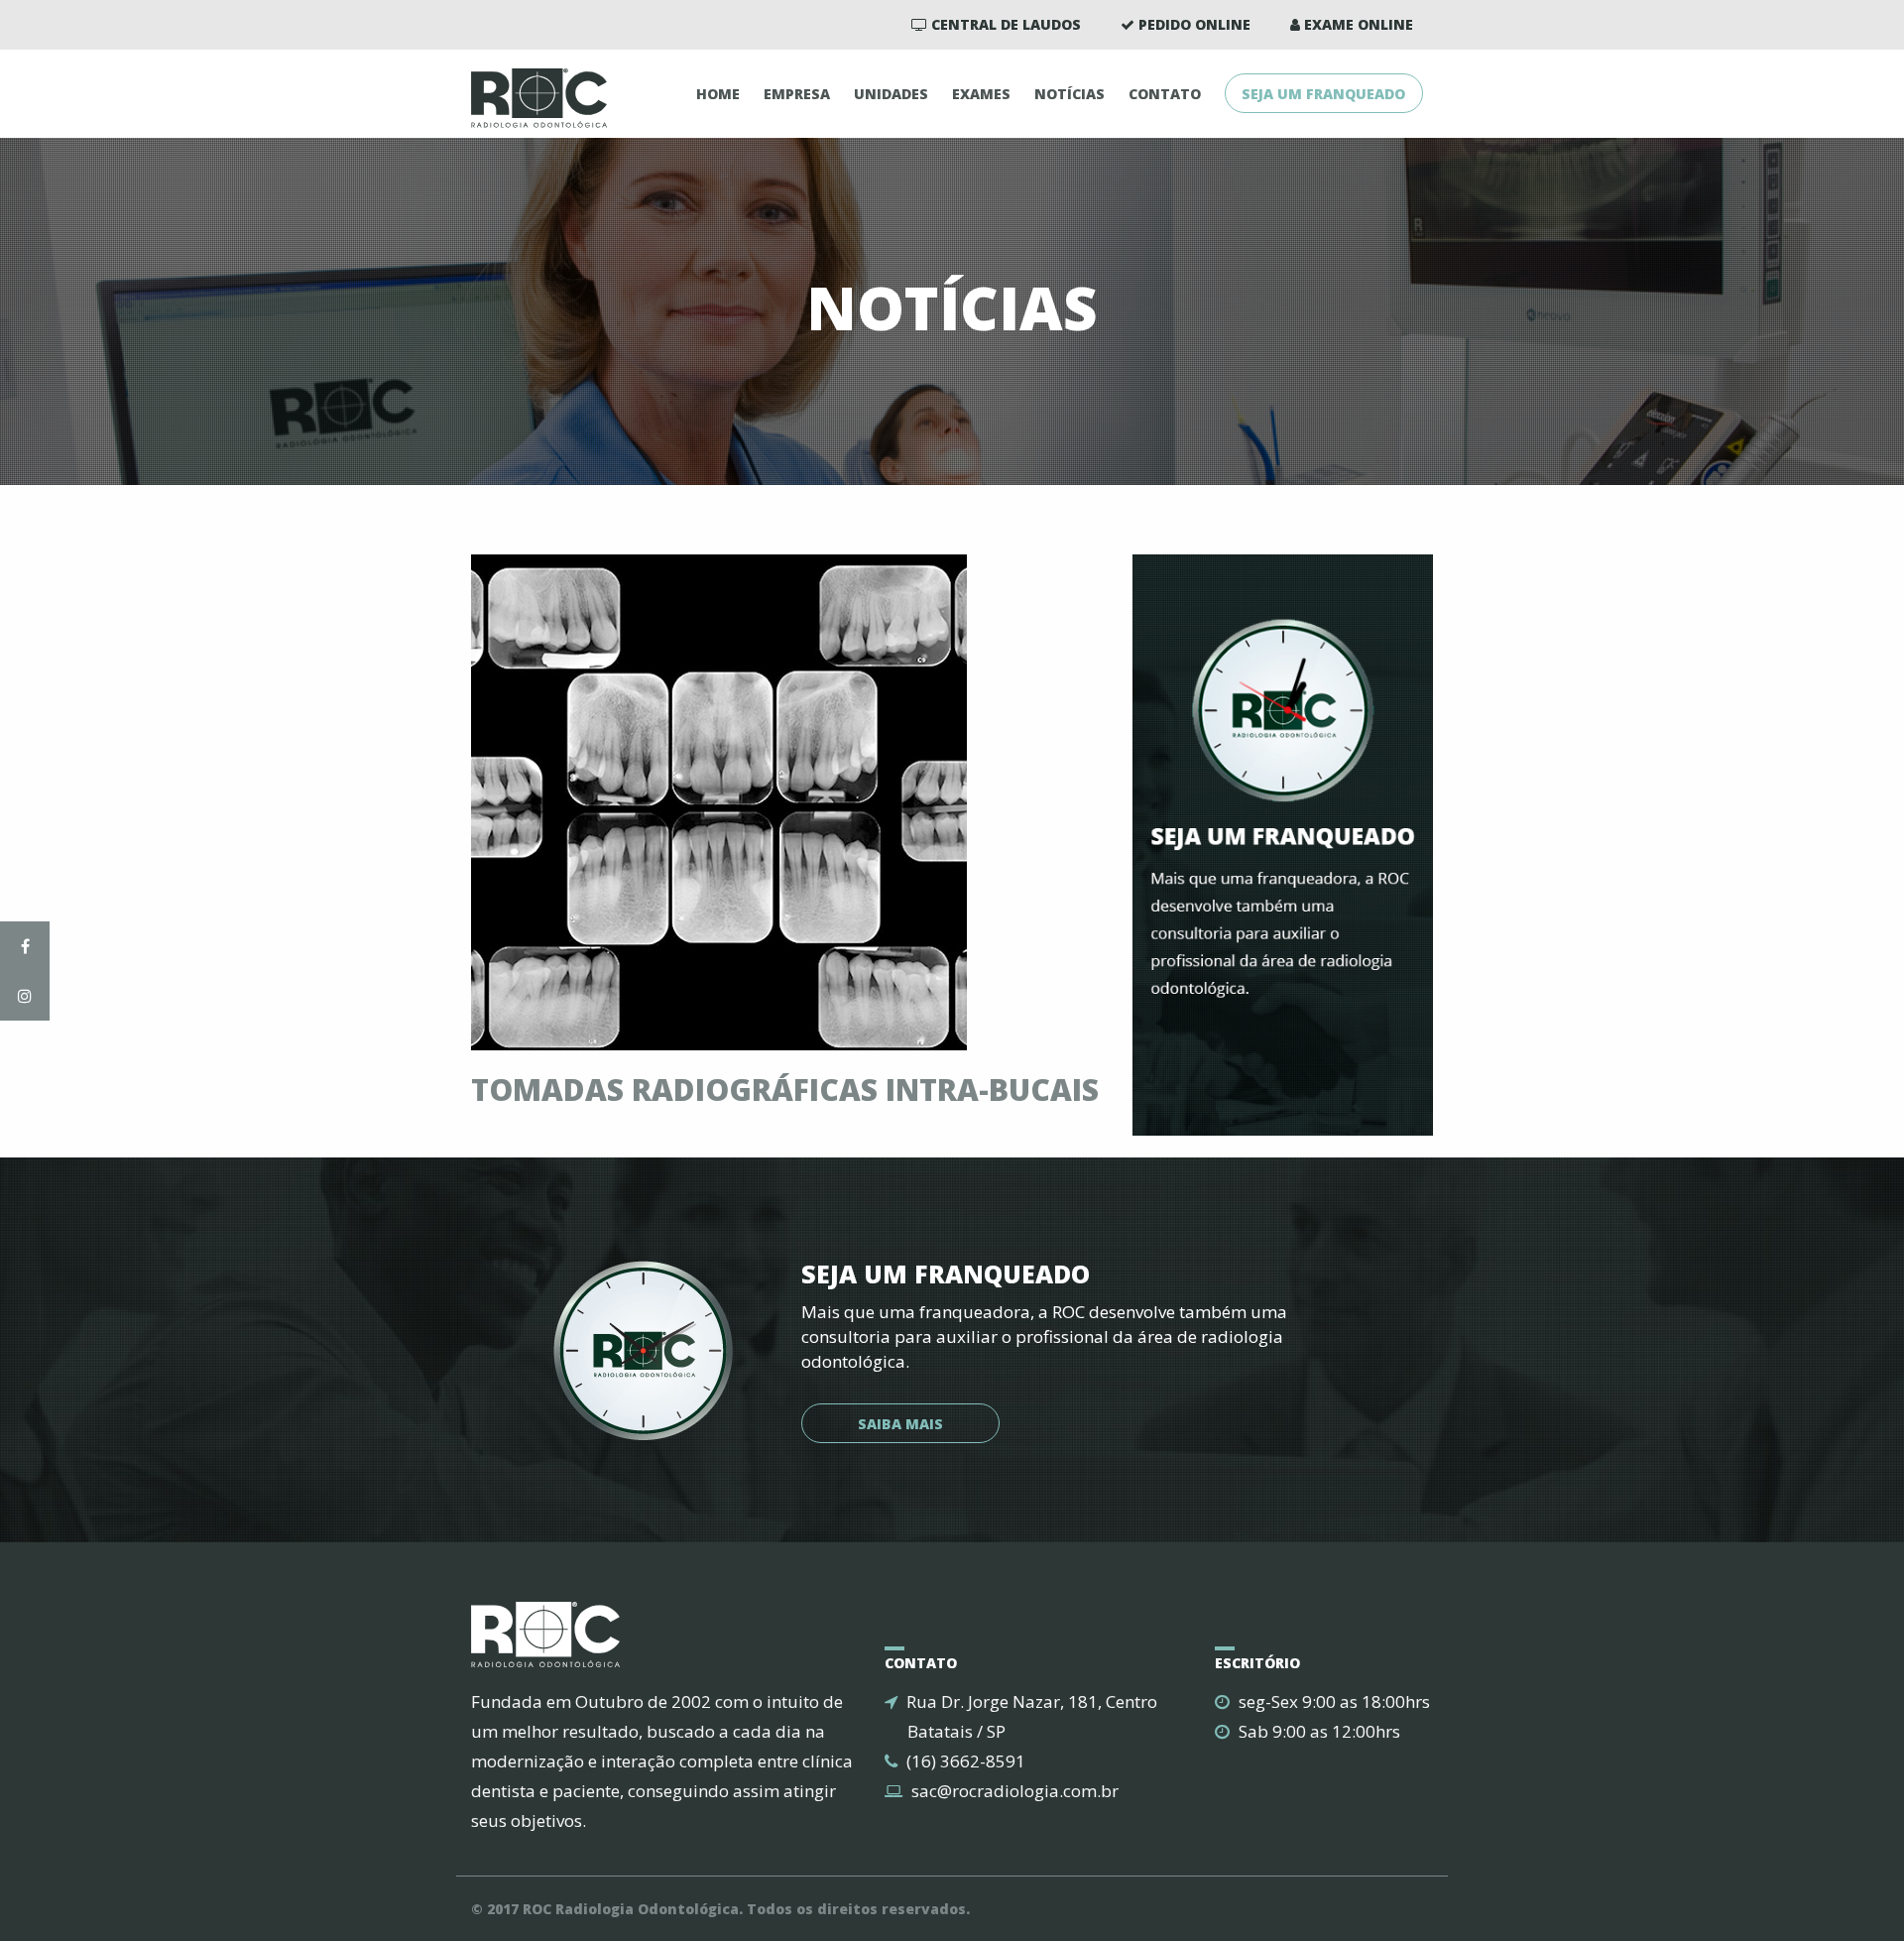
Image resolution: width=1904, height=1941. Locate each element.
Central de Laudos (1004, 24)
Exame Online (1357, 24)
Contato (1165, 94)
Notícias (1070, 94)
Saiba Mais (900, 1424)
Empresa (797, 94)
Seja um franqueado (1323, 94)
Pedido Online (1192, 24)
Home (718, 94)
